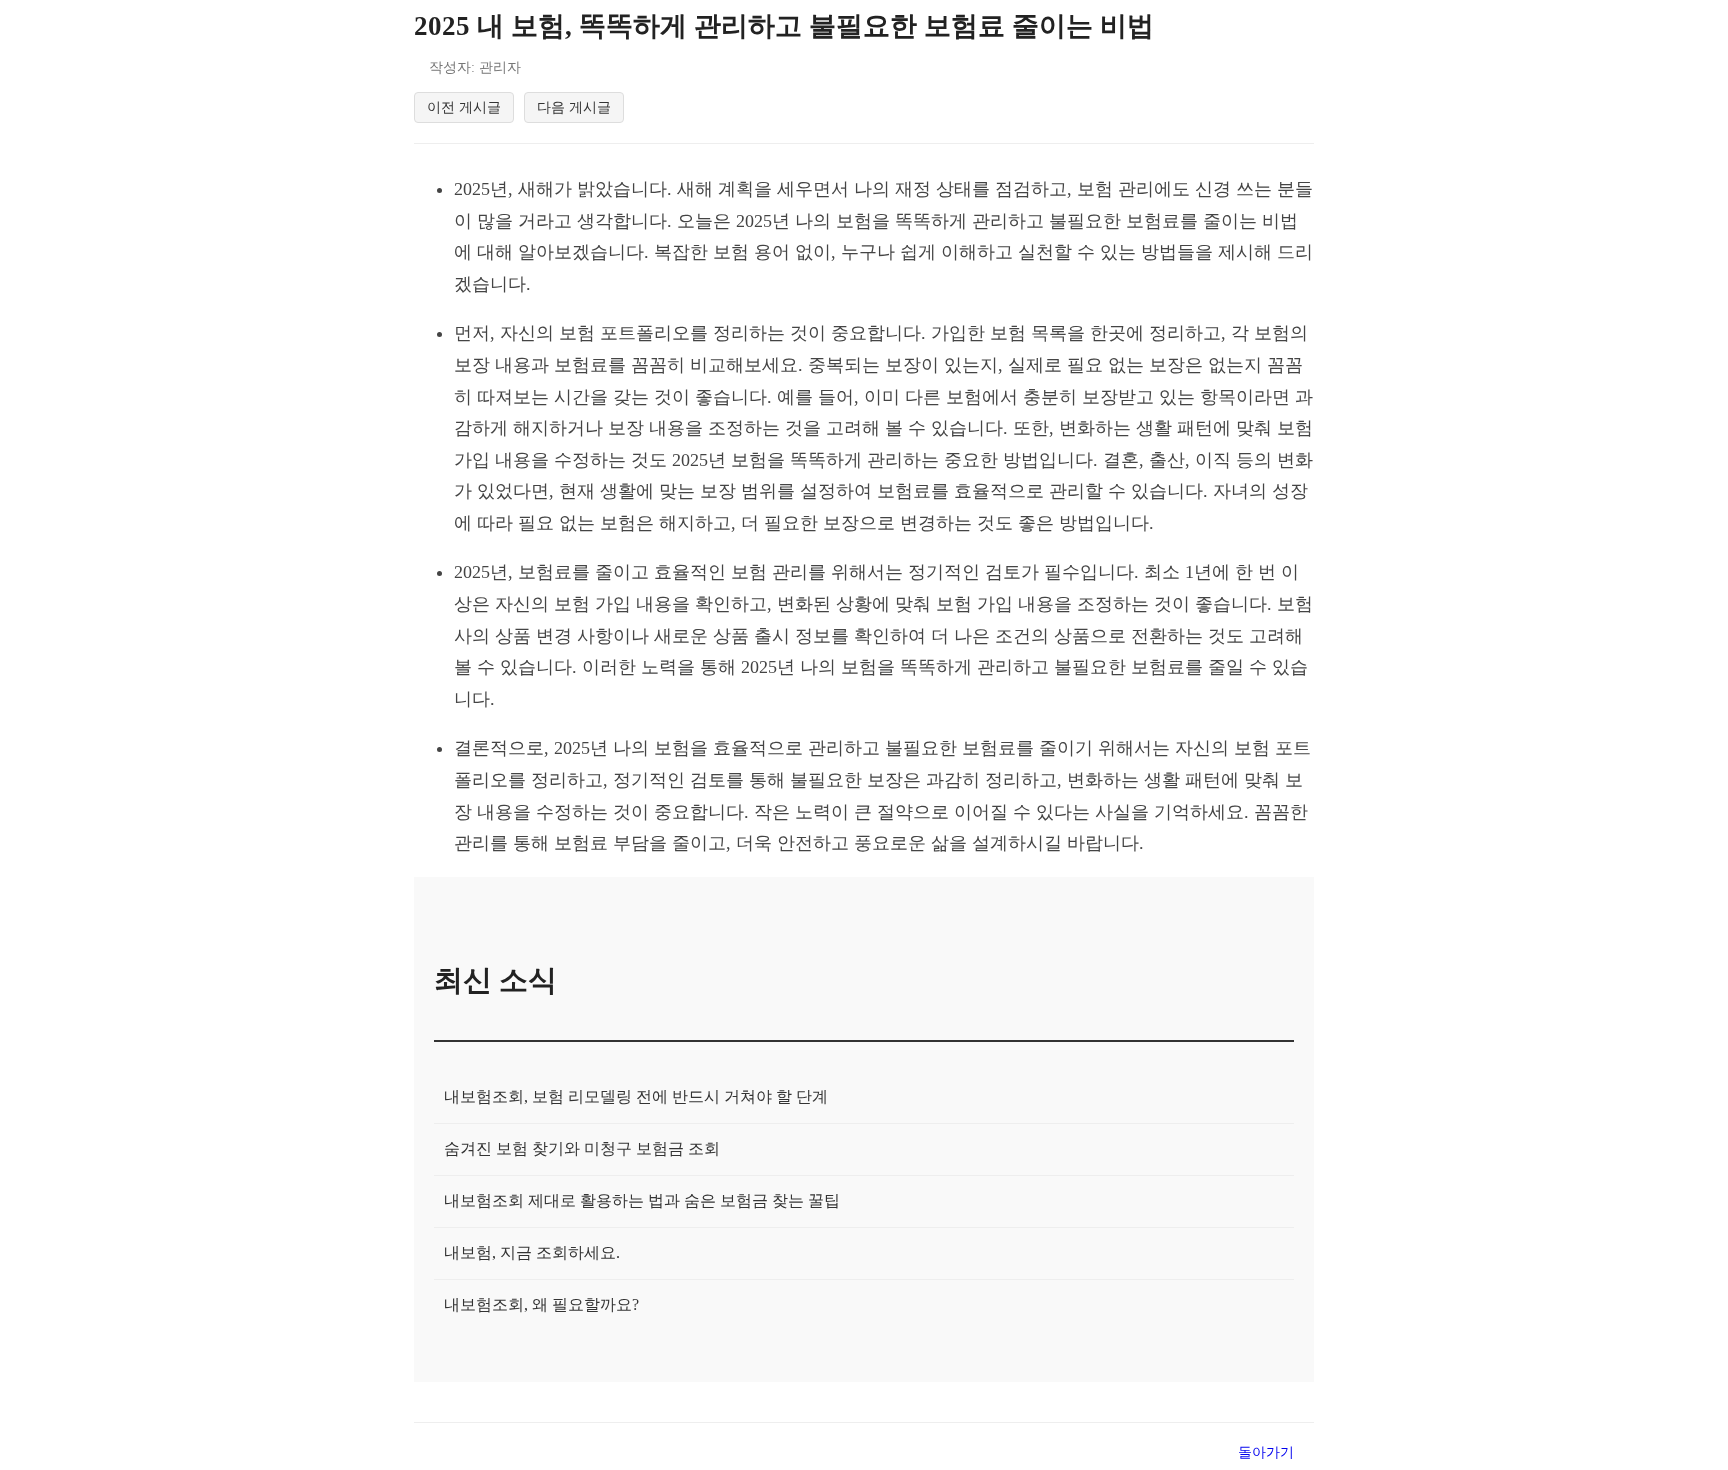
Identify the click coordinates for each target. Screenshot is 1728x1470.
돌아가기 (1266, 1452)
